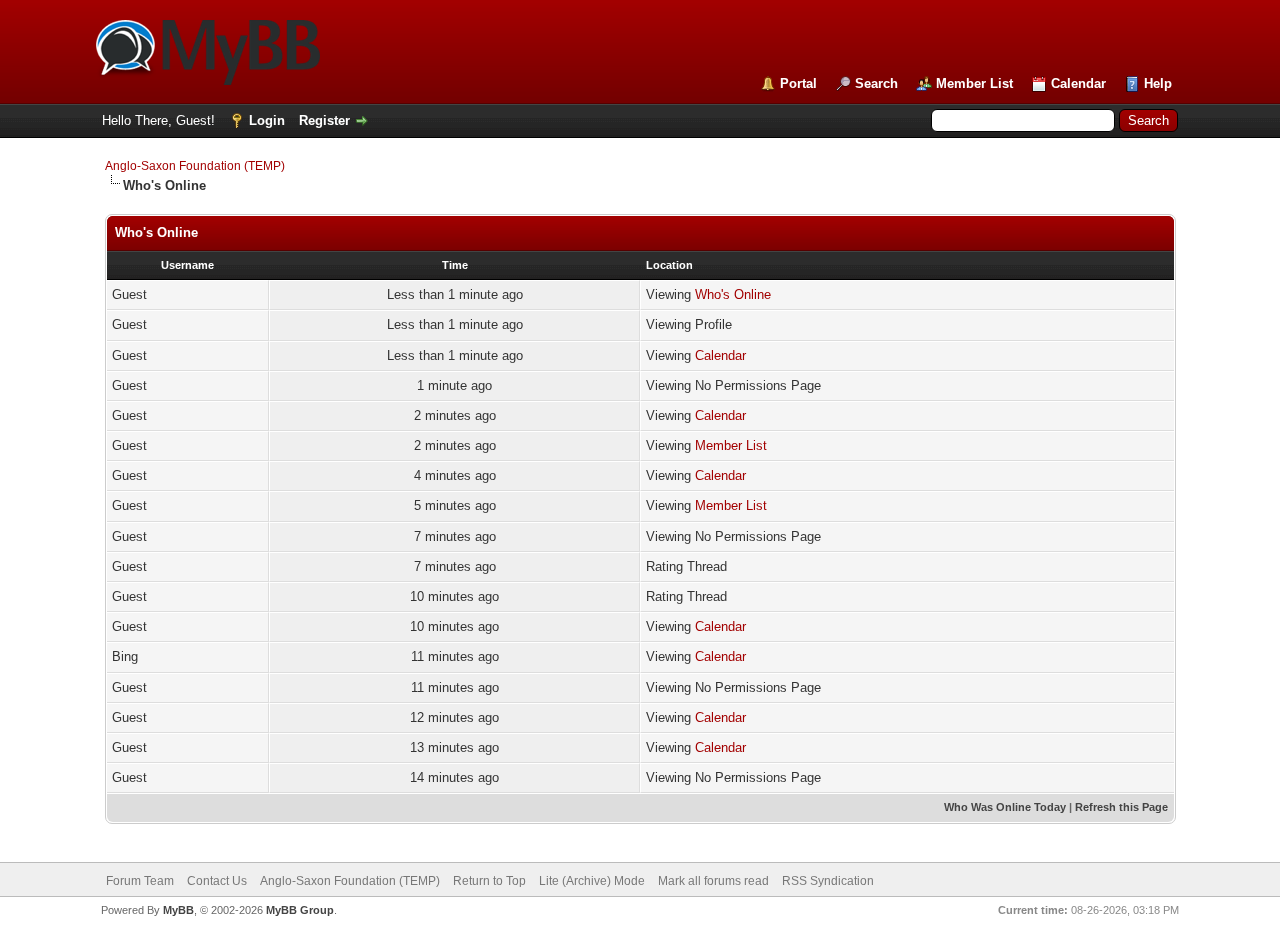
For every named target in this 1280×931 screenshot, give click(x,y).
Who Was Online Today (1005, 807)
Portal (798, 83)
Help (1158, 83)
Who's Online (733, 294)
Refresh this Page (1121, 807)
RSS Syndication (828, 881)
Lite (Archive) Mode (592, 881)
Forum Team (140, 881)
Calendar (1078, 83)
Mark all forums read (713, 881)
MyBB (178, 910)
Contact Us (217, 881)
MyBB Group (300, 910)
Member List (974, 83)
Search (876, 83)
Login (267, 120)
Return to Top (489, 881)
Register (324, 120)
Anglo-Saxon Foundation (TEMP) (195, 166)
